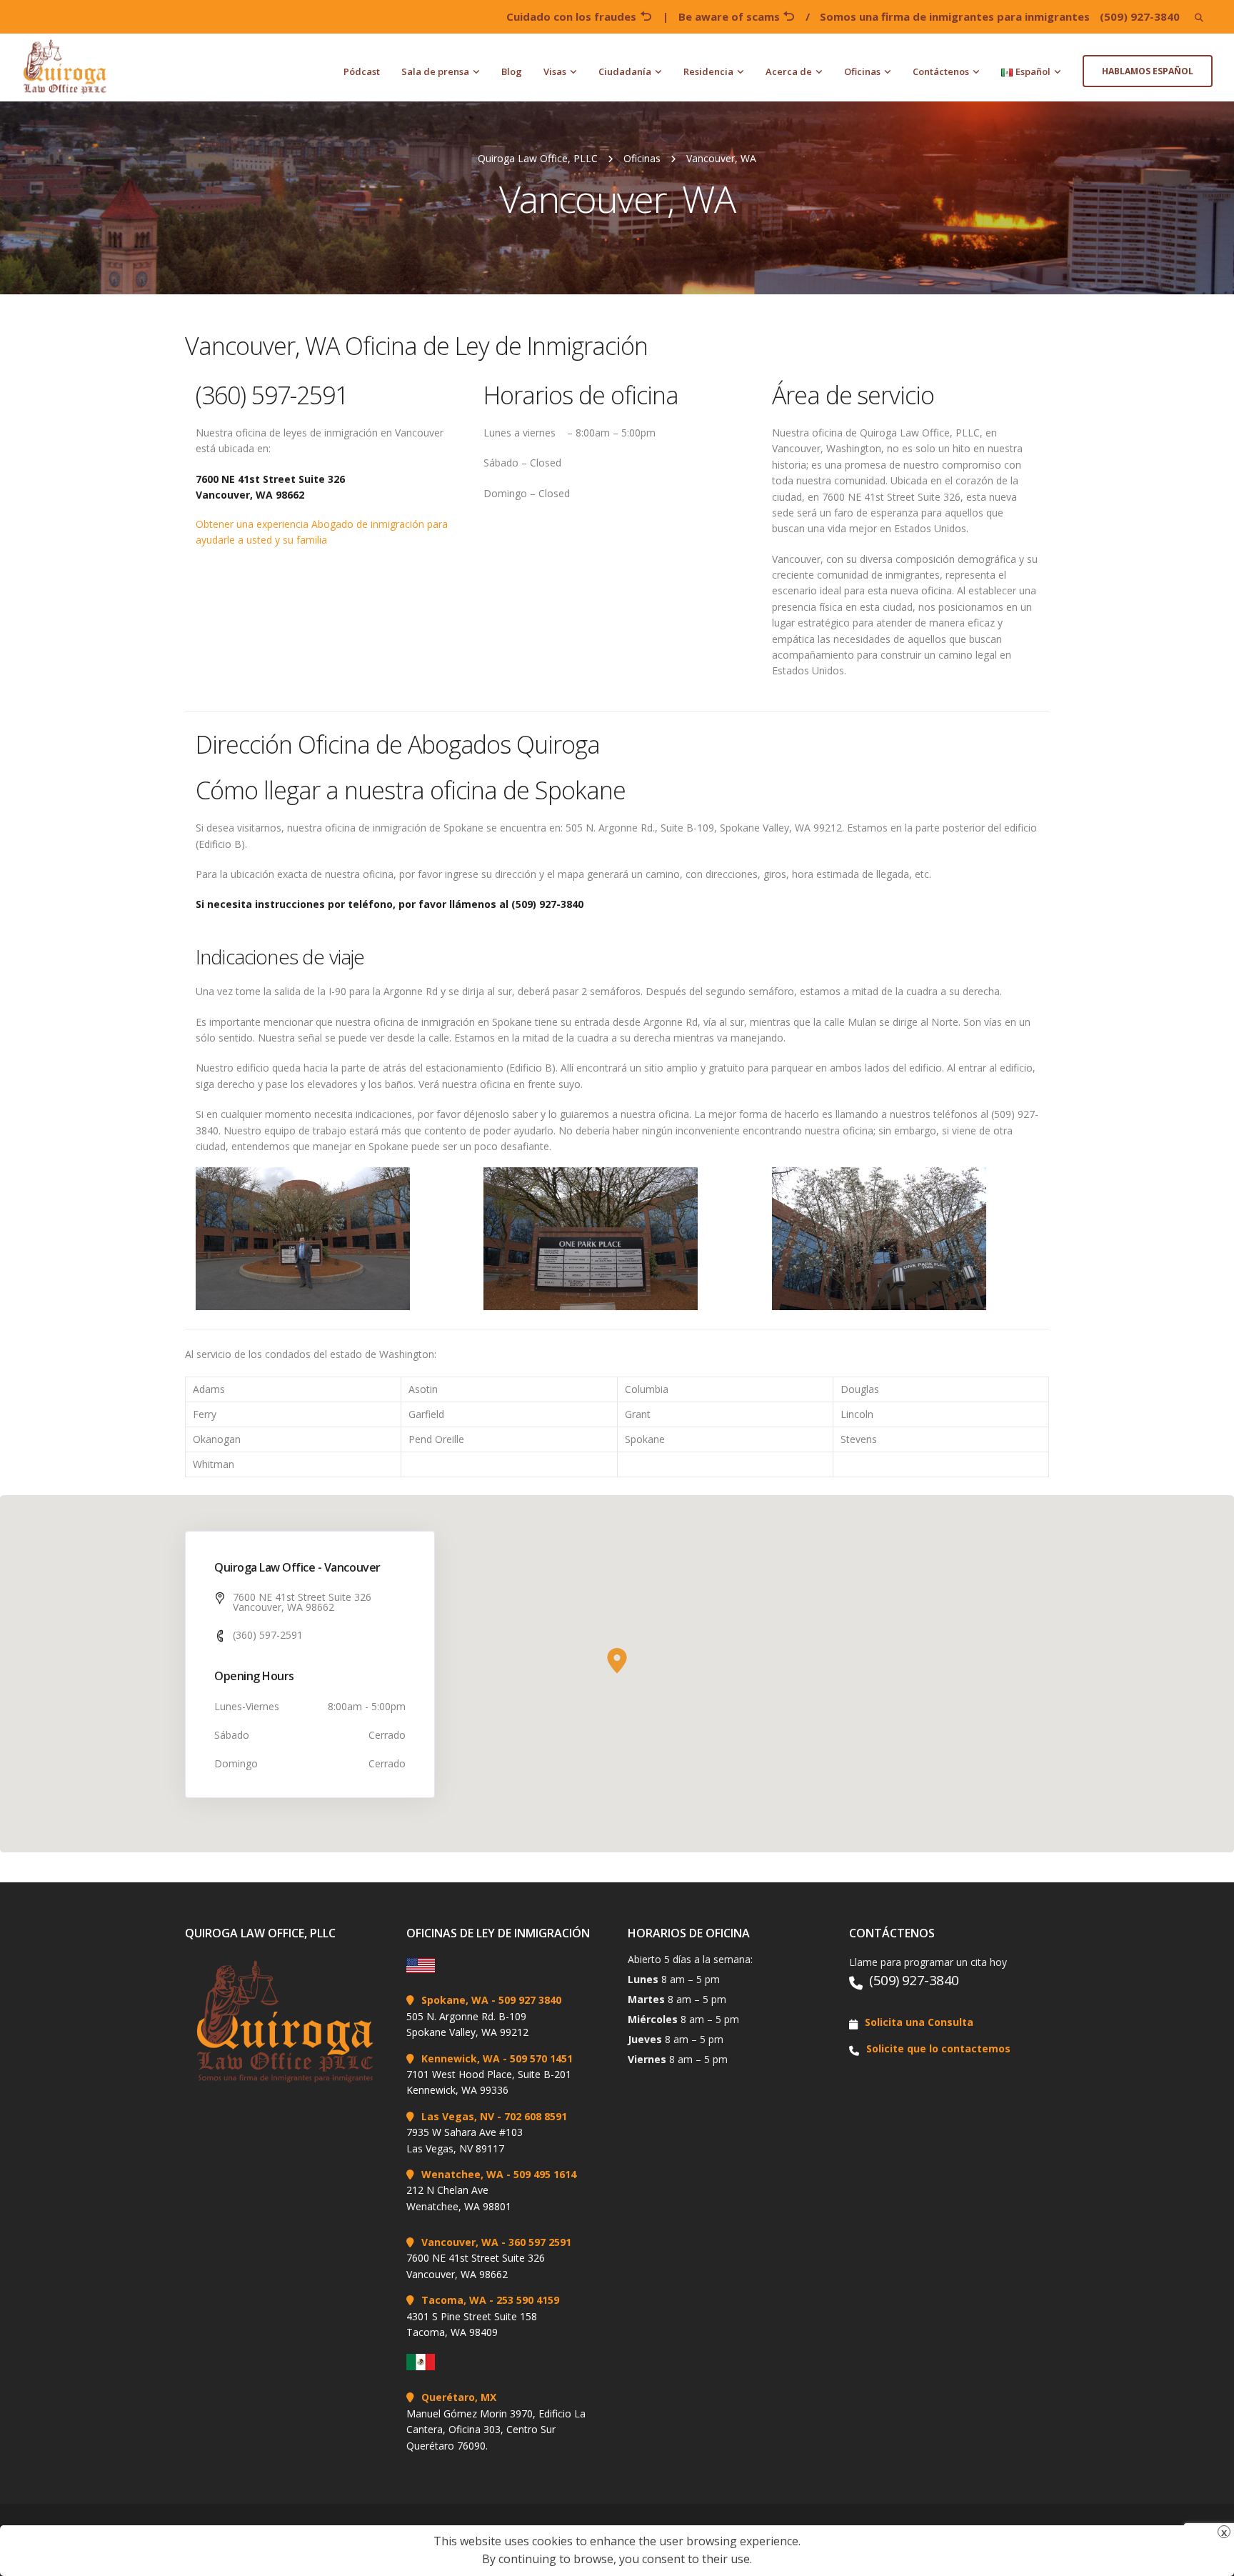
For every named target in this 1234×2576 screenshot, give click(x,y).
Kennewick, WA (461, 2058)
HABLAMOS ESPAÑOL (1148, 71)
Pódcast (362, 71)
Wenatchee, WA (462, 2174)
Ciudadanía (625, 71)
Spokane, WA (455, 2000)
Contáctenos (941, 71)
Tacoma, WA (454, 2300)
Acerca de (789, 71)
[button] (617, 1661)
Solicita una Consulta (919, 2022)
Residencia (708, 71)
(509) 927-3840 (1140, 16)
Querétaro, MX (459, 2397)
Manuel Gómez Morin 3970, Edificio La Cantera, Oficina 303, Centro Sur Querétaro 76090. (496, 2430)
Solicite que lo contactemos (938, 2048)
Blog (512, 71)
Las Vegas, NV (458, 2116)
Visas (555, 71)
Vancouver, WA (460, 2242)
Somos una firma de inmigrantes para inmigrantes (955, 16)
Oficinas (862, 71)
